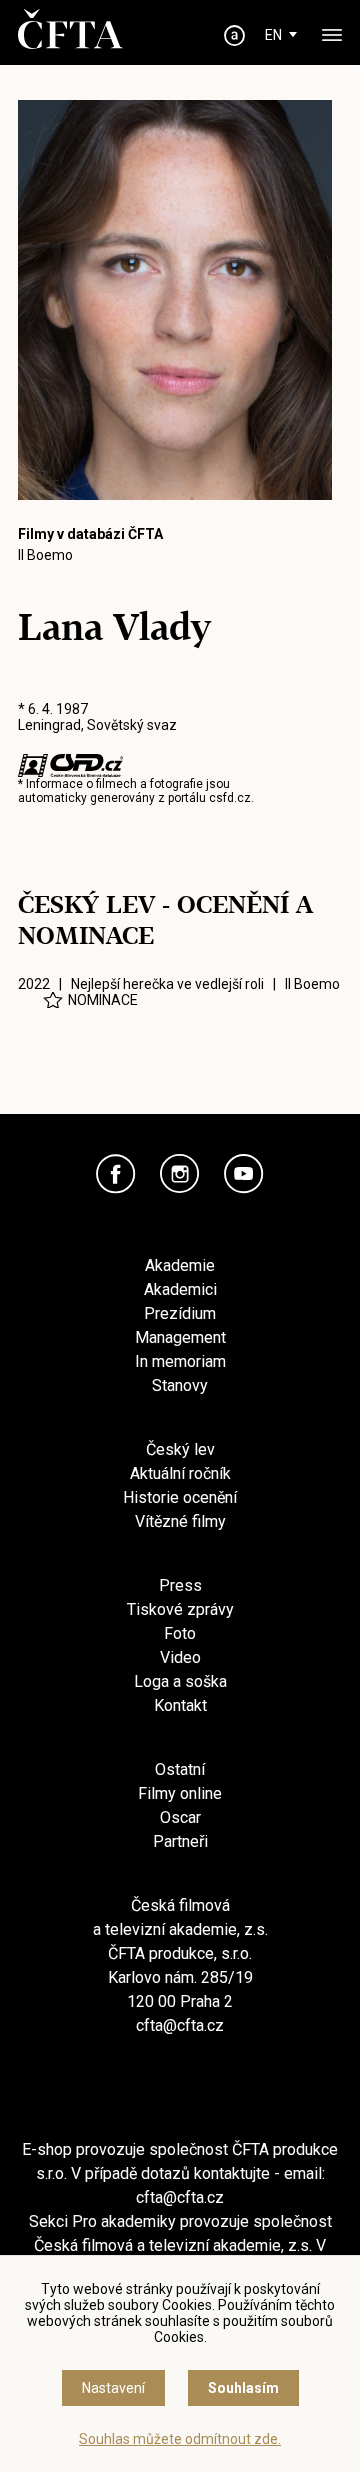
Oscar (180, 1817)
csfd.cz (230, 798)
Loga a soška (180, 1681)
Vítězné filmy (180, 1521)
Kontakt (180, 1705)
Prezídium (180, 1313)
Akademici (180, 1289)
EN (273, 35)
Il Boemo (45, 555)
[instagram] (180, 1174)
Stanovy (180, 1385)
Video (180, 1657)
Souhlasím (243, 2388)
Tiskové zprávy (180, 1609)
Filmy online (180, 1793)
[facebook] (116, 1174)
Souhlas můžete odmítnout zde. (180, 2439)
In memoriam (180, 1361)
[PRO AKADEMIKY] (235, 35)
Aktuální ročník (180, 1473)
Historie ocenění (180, 1497)
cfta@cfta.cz (180, 2025)
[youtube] (244, 1174)
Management (180, 1337)
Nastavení (113, 2388)
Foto (180, 1633)
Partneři (180, 1841)
